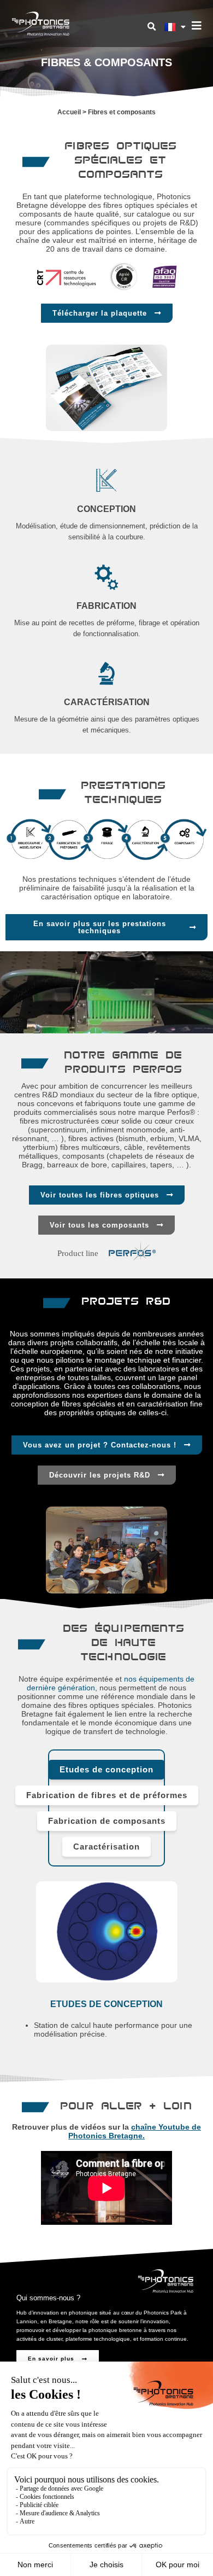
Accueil (69, 112)
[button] (151, 27)
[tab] (106, 1770)
